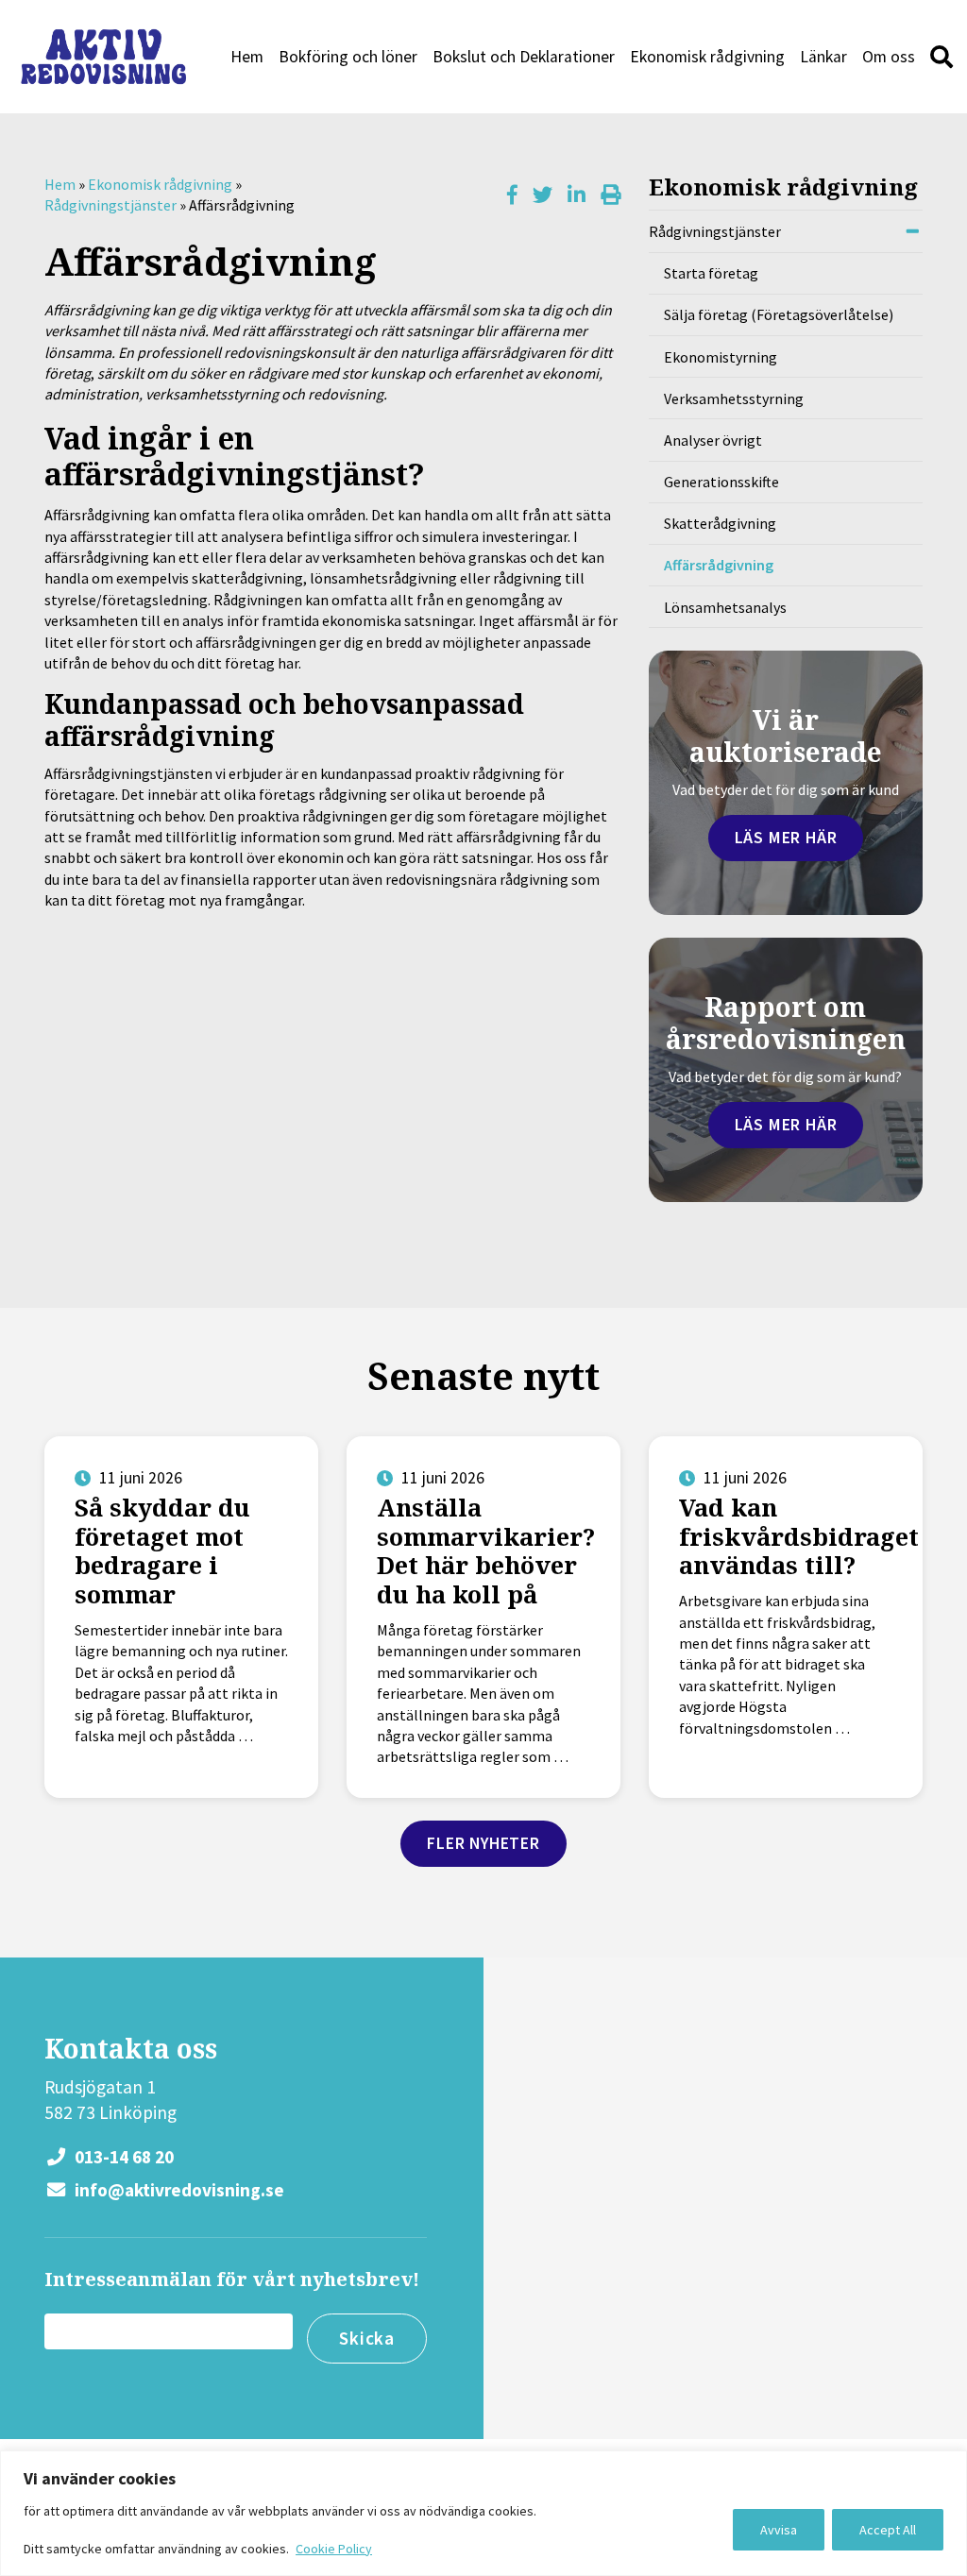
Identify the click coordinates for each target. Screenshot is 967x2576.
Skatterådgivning (720, 523)
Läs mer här (786, 838)
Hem (247, 57)
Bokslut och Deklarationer (524, 57)
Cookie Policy (334, 2549)
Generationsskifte (721, 482)
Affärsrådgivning (719, 565)
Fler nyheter (483, 1843)
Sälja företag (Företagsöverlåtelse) (779, 314)
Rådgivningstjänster (110, 205)
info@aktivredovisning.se (178, 2190)
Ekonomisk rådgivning (707, 57)
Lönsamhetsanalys (725, 607)
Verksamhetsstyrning (734, 398)
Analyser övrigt (713, 440)
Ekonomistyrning (721, 357)
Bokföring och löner (348, 57)
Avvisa (779, 2530)
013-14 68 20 (122, 2157)
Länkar (823, 57)
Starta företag (711, 273)
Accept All (888, 2530)
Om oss (889, 57)
